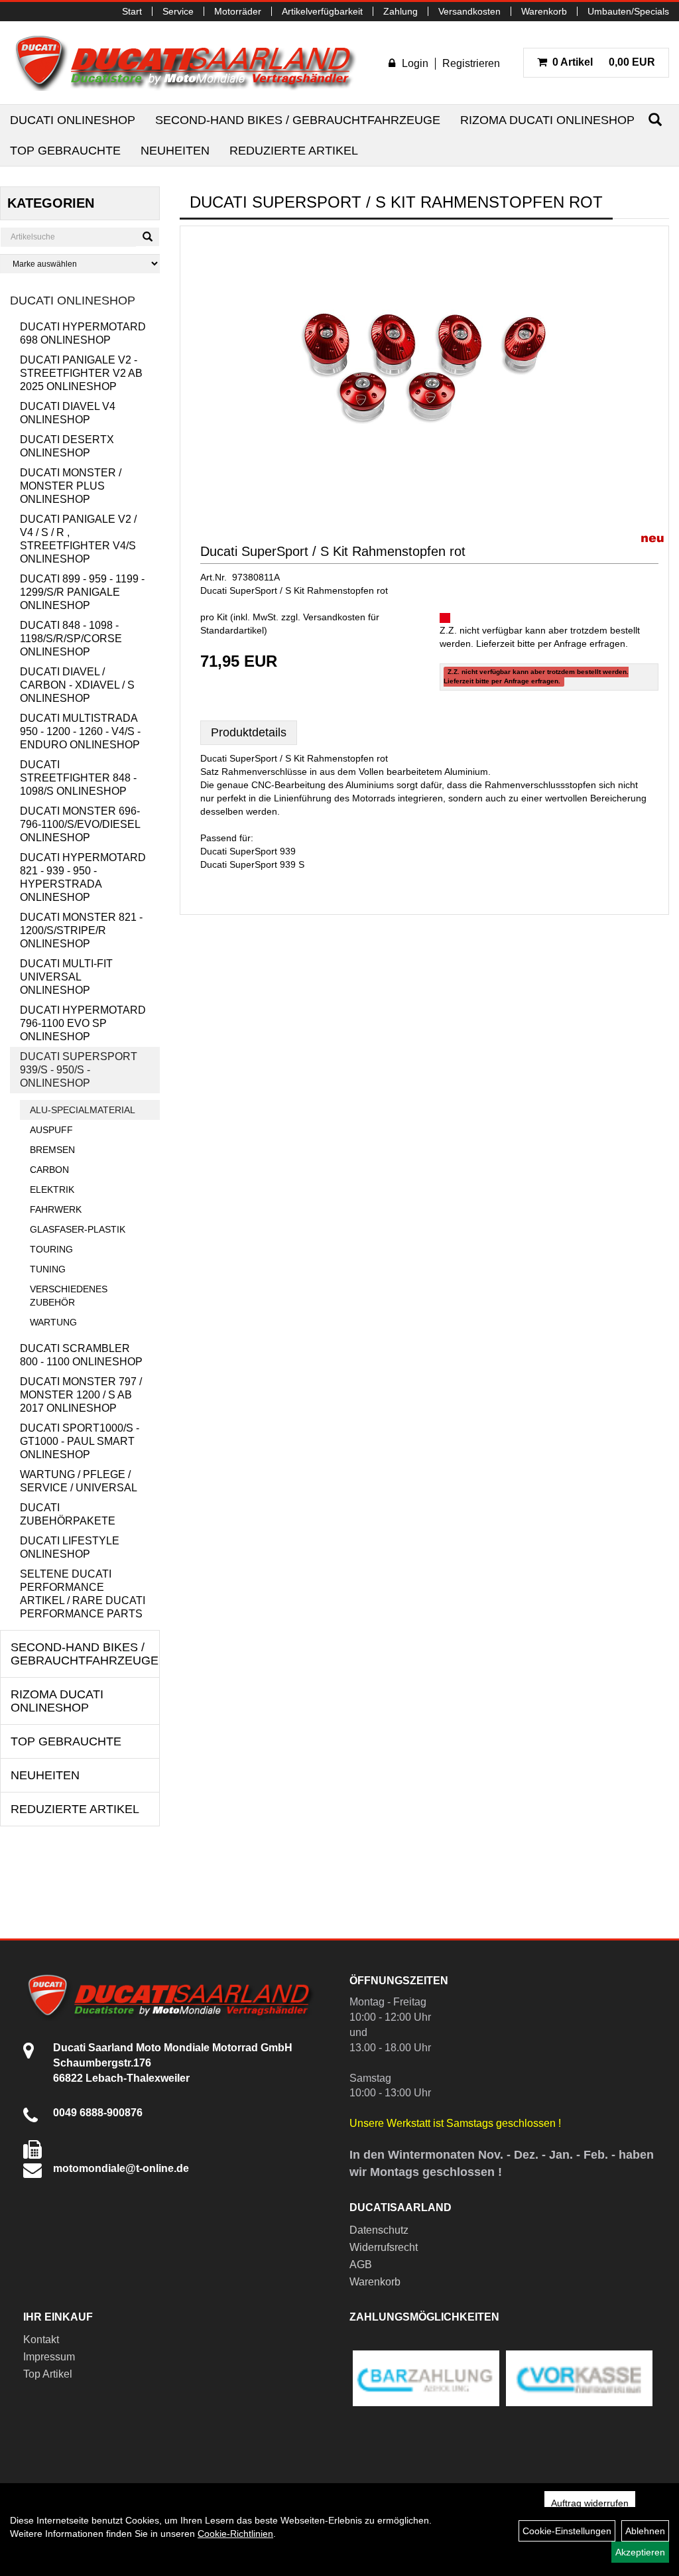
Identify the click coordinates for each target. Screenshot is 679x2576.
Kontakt (41, 2339)
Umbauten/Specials (628, 11)
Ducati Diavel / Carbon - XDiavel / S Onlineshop (77, 685)
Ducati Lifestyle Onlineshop (70, 1547)
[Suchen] (655, 120)
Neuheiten (175, 151)
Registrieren (471, 63)
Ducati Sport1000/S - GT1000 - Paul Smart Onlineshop (80, 1441)
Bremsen (52, 1150)
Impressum (49, 2357)
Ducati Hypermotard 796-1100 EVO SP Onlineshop (83, 1023)
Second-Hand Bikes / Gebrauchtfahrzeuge (298, 120)
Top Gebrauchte (65, 151)
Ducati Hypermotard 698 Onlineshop (83, 333)
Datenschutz (379, 2230)
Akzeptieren (640, 2552)
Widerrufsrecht (384, 2247)
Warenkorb (544, 11)
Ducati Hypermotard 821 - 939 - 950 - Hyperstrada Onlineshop (83, 877)
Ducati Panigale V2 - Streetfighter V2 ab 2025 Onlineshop (81, 373)
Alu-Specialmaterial (83, 1110)
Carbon (49, 1170)
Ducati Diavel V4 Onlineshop (68, 413)
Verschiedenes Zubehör (69, 1296)
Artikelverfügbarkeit (322, 11)
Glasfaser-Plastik (78, 1229)
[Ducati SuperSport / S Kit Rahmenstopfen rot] (424, 368)
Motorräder (238, 11)
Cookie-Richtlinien (235, 2534)
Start (132, 11)
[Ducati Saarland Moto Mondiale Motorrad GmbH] (192, 63)
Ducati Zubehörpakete (68, 1514)
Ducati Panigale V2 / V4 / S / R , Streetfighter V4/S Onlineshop (78, 539)
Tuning (48, 1269)
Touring (51, 1249)
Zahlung (401, 11)
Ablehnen (645, 2531)
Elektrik (52, 1189)
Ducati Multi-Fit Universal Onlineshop (66, 977)
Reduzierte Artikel (294, 151)
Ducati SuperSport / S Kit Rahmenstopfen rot (333, 551)
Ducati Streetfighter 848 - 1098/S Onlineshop (78, 778)
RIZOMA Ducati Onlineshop (547, 120)
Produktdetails (249, 732)
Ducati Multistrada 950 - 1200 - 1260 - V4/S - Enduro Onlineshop (80, 731)
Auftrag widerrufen (590, 2503)
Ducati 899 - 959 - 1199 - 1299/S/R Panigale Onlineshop (82, 592)
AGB (361, 2265)
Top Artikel (48, 2374)
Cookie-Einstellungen (567, 2531)
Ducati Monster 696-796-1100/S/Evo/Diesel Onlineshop (80, 824)
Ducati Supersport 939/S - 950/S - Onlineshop (79, 1070)
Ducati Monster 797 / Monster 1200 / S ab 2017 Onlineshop (81, 1395)
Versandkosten (469, 11)
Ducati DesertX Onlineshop (67, 446)
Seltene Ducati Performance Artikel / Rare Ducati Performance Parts (83, 1594)
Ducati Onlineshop (73, 120)
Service (178, 11)
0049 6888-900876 (98, 2113)
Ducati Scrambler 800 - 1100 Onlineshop (81, 1355)
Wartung (53, 1322)
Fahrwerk (56, 1209)
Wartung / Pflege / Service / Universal (79, 1481)
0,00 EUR (604, 62)
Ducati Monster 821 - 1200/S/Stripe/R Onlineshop (81, 930)
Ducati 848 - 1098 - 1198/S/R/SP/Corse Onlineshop (71, 639)
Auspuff (51, 1130)
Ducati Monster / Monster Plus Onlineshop (71, 486)
